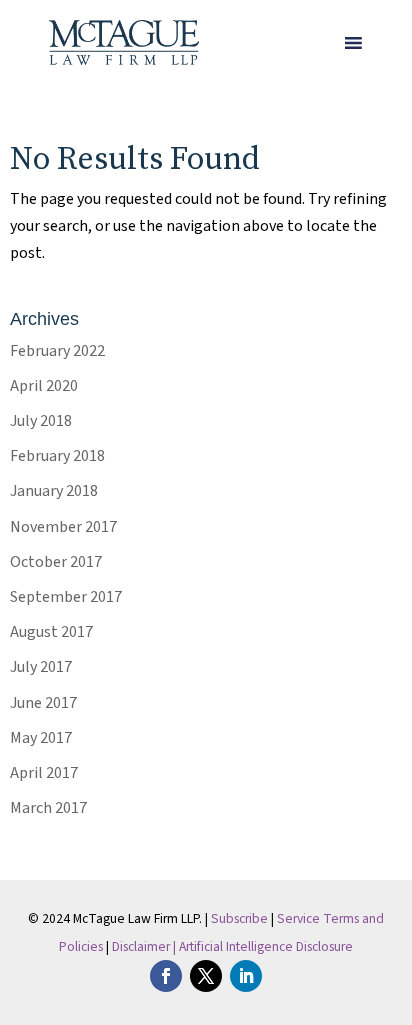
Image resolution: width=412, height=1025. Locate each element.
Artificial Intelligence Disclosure (266, 946)
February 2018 (57, 456)
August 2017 (51, 632)
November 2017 (63, 527)
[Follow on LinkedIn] (246, 976)
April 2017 (44, 773)
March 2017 (48, 808)
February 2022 (57, 351)
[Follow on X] (206, 976)
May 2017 (41, 738)
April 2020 (44, 386)
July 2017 (41, 667)
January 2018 (54, 491)
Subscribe (239, 918)
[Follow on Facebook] (166, 976)
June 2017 (43, 703)
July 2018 (41, 421)
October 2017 (56, 562)
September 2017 (66, 597)
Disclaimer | (145, 946)
